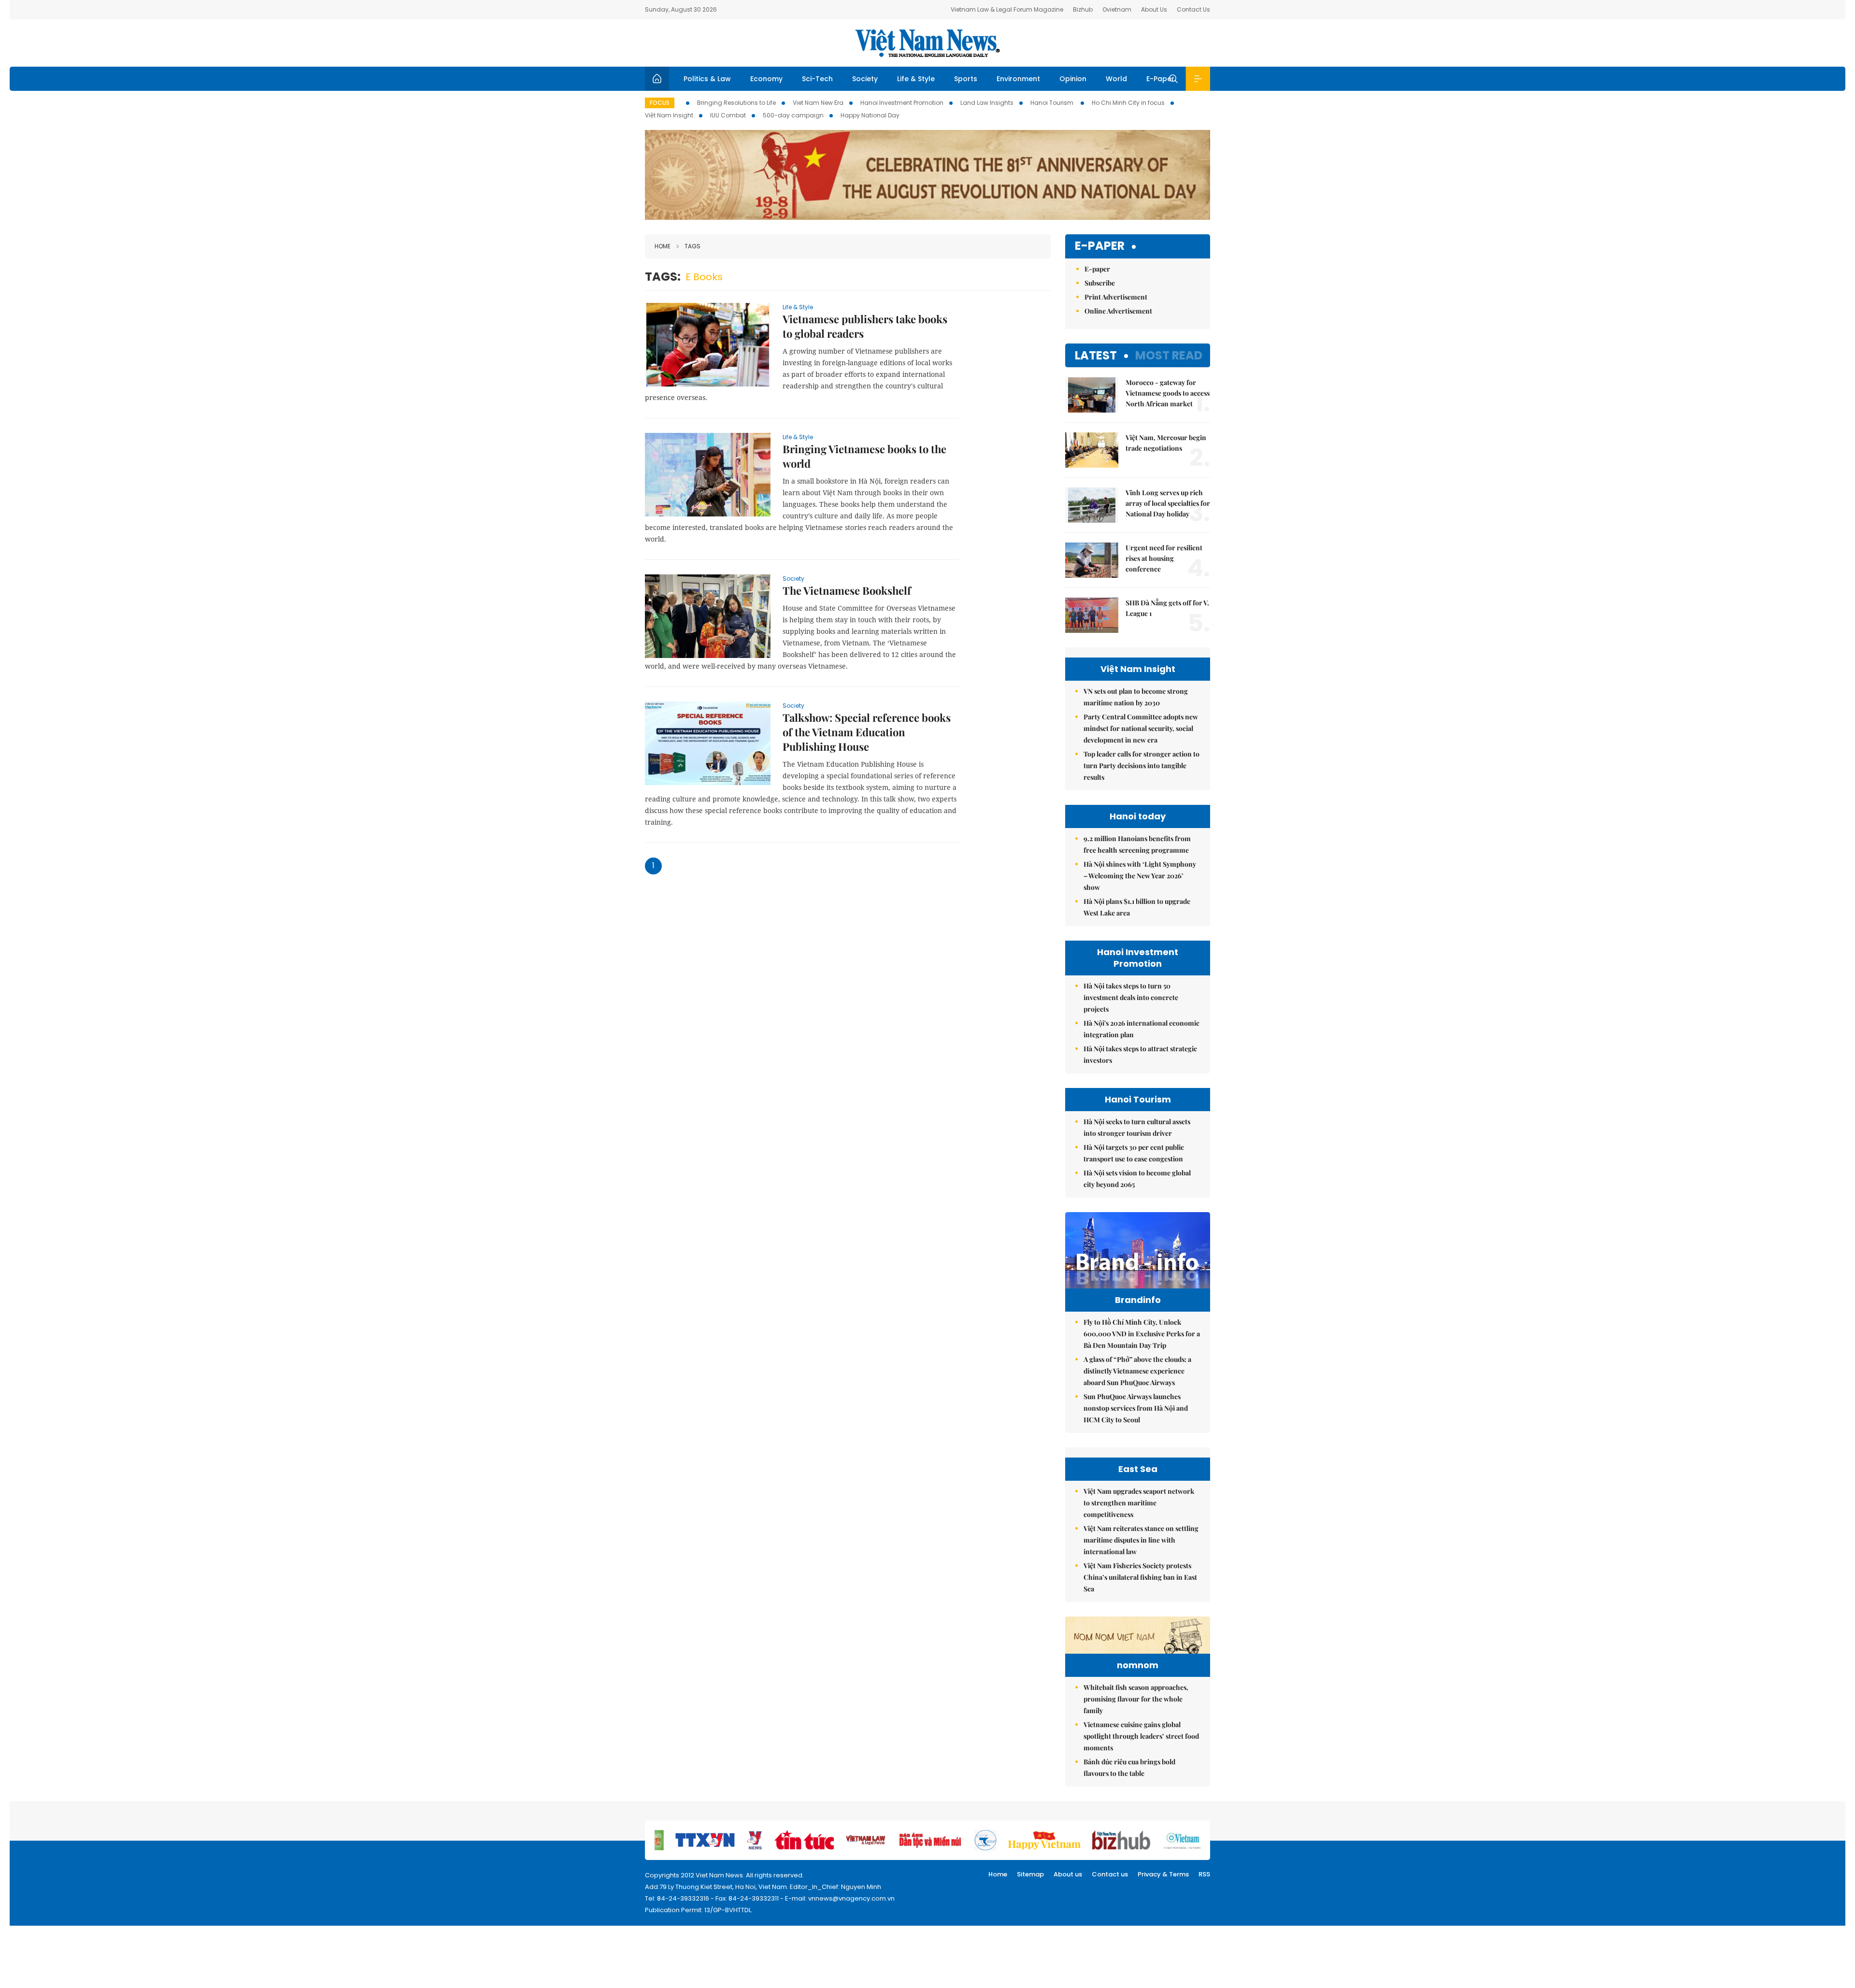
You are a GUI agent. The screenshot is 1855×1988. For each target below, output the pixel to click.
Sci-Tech (817, 79)
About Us (1154, 9)
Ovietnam (1117, 9)
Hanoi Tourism (1053, 103)
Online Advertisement (1118, 311)
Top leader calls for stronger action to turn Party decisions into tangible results (1142, 765)
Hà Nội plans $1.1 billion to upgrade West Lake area (1137, 907)
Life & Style (916, 79)
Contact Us (1193, 9)
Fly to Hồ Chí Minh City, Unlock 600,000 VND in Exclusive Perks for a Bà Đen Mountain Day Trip (1142, 1334)
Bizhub (1083, 9)
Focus (660, 103)
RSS (1204, 1874)
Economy (766, 79)
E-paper (1100, 246)
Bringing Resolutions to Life (736, 103)
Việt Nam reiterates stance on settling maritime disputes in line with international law (1141, 1540)
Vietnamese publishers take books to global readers (865, 326)
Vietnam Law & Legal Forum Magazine (1007, 9)
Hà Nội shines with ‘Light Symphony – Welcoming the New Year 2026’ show (1140, 876)
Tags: (663, 277)
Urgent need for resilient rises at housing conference (1164, 558)
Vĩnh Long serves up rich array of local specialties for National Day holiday (1168, 503)
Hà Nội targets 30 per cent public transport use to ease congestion (1134, 1153)
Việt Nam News (927, 43)
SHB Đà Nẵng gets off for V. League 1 (1167, 608)
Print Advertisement (1116, 297)
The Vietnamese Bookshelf (847, 590)
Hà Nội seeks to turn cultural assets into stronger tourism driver (1137, 1127)
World (1116, 79)
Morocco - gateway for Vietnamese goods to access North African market (1168, 393)
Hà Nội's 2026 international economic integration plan (1142, 1029)
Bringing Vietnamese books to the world (864, 456)
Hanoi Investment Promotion (902, 103)
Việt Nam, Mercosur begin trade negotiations (1166, 443)
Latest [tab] (1096, 355)
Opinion (1073, 79)
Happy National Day (870, 115)
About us (1068, 1874)
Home (663, 246)
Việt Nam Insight (669, 115)
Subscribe (1100, 283)
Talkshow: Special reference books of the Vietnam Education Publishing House (867, 732)
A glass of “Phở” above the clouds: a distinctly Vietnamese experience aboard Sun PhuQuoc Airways (1137, 1371)
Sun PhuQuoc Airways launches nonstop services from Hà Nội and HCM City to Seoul (1136, 1408)
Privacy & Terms (1163, 1874)
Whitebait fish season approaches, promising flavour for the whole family (1136, 1699)
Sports (966, 79)
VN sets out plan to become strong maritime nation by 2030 (1136, 697)
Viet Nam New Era (818, 103)
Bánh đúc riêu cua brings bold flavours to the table (1129, 1767)
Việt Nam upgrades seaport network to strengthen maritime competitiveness (1139, 1503)
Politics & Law (707, 79)
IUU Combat (728, 115)
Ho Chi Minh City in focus (1128, 103)
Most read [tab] (1169, 355)
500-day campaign (793, 115)
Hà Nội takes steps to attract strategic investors (1140, 1054)
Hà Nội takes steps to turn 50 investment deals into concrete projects (1131, 997)
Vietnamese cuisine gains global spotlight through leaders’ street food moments (1141, 1736)
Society (865, 79)
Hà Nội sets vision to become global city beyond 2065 (1137, 1179)
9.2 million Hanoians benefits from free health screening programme (1137, 844)
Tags (692, 246)
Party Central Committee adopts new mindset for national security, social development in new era (1141, 728)
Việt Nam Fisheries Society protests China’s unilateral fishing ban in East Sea (1140, 1577)
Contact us (1110, 1874)
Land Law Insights (987, 103)
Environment (1018, 79)
